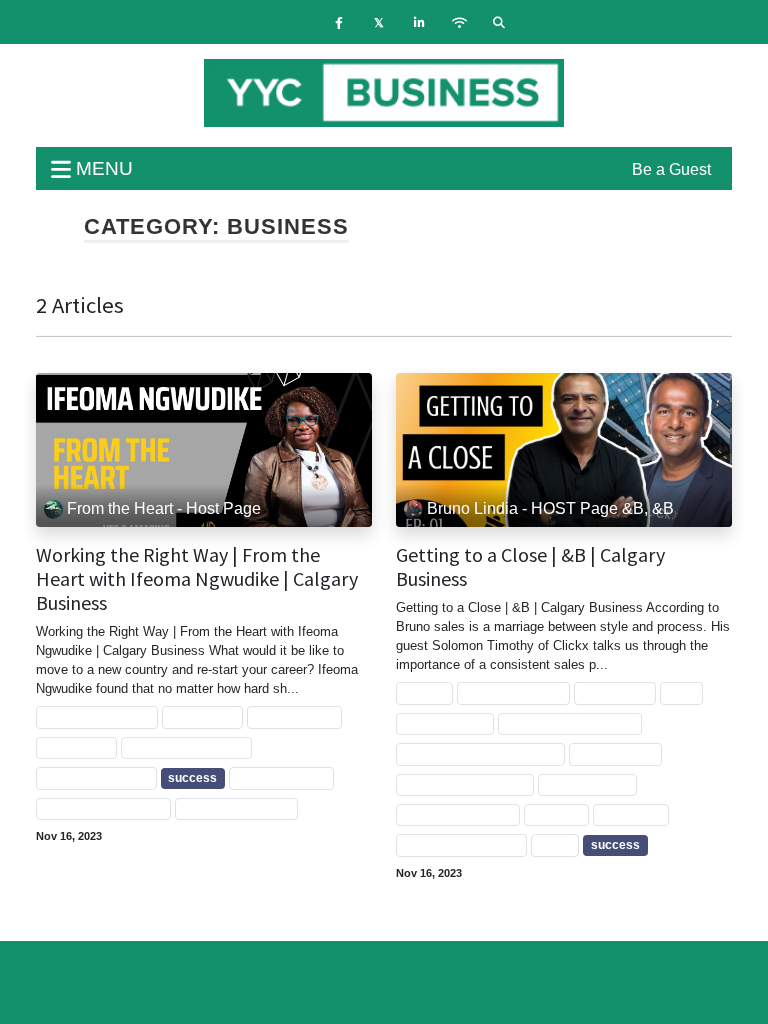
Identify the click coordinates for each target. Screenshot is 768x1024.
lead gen (556, 815)
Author (424, 694)
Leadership (202, 718)
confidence (76, 748)
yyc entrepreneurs (236, 809)
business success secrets (480, 754)
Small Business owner (569, 724)
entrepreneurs (587, 785)
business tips (615, 754)
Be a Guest (671, 169)
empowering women (186, 748)
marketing (631, 815)
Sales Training (445, 724)
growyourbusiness (458, 815)
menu (102, 168)
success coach (281, 778)
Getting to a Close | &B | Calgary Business (530, 567)
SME (682, 694)
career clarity (294, 718)
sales (554, 845)
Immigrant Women (97, 718)
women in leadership (103, 809)
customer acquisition (465, 785)
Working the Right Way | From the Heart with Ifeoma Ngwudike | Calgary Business (197, 579)
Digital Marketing (513, 694)
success (192, 778)
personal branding (96, 778)
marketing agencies (461, 845)
